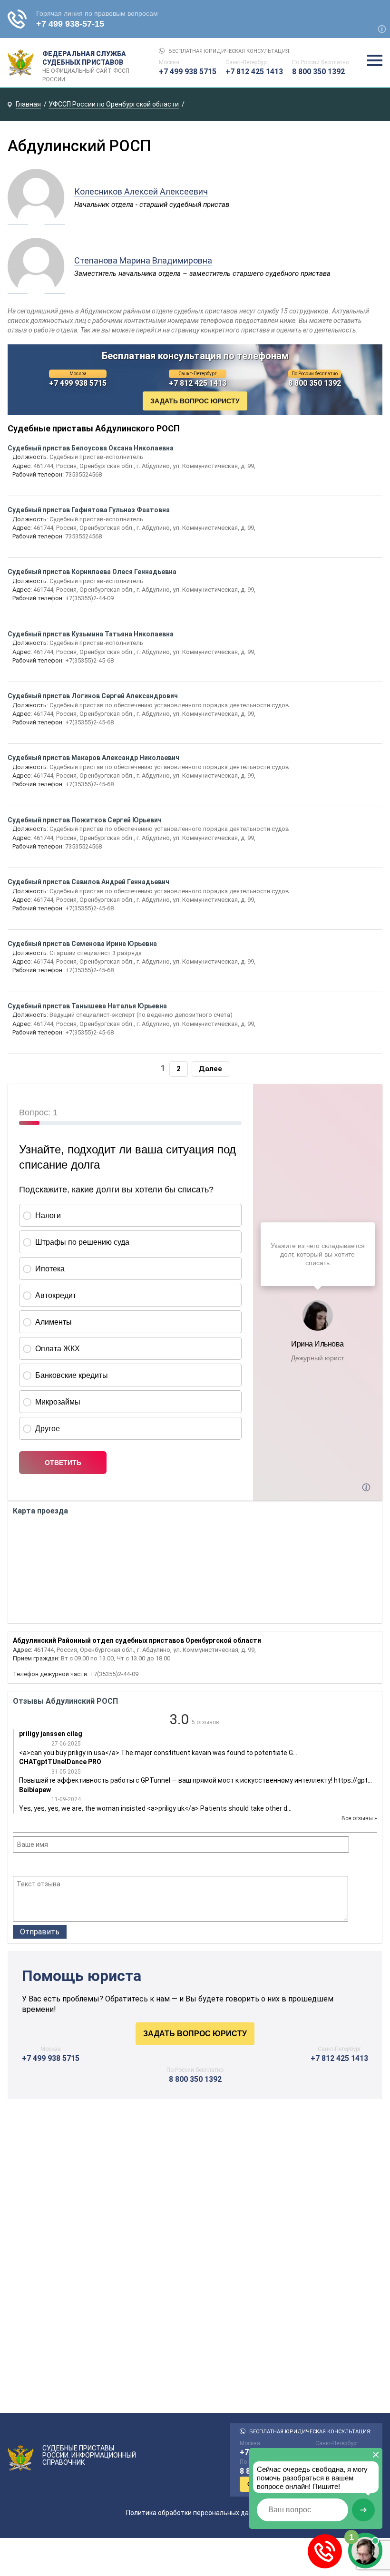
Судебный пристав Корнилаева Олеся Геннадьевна (92, 572)
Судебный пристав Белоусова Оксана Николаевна (91, 448)
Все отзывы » (359, 1818)
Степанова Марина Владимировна (143, 260)
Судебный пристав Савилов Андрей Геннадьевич (88, 882)
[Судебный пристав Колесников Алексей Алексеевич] (36, 220)
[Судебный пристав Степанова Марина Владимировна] (36, 289)
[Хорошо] (44, 1865)
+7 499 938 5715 (188, 72)
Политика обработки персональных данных (195, 2513)
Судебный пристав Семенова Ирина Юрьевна (82, 944)
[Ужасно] (19, 1865)
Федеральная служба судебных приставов (86, 63)
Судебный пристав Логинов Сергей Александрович (93, 696)
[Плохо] (31, 1865)
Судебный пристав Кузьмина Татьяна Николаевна (91, 634)
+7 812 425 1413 (254, 72)
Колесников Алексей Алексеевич (141, 191)
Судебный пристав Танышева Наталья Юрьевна (87, 1006)
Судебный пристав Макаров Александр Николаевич (93, 758)
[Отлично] (57, 1865)
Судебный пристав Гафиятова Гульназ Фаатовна (89, 510)
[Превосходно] (70, 1865)
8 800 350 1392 (318, 72)
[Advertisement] (195, 2194)
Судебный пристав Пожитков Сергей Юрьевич (85, 820)
